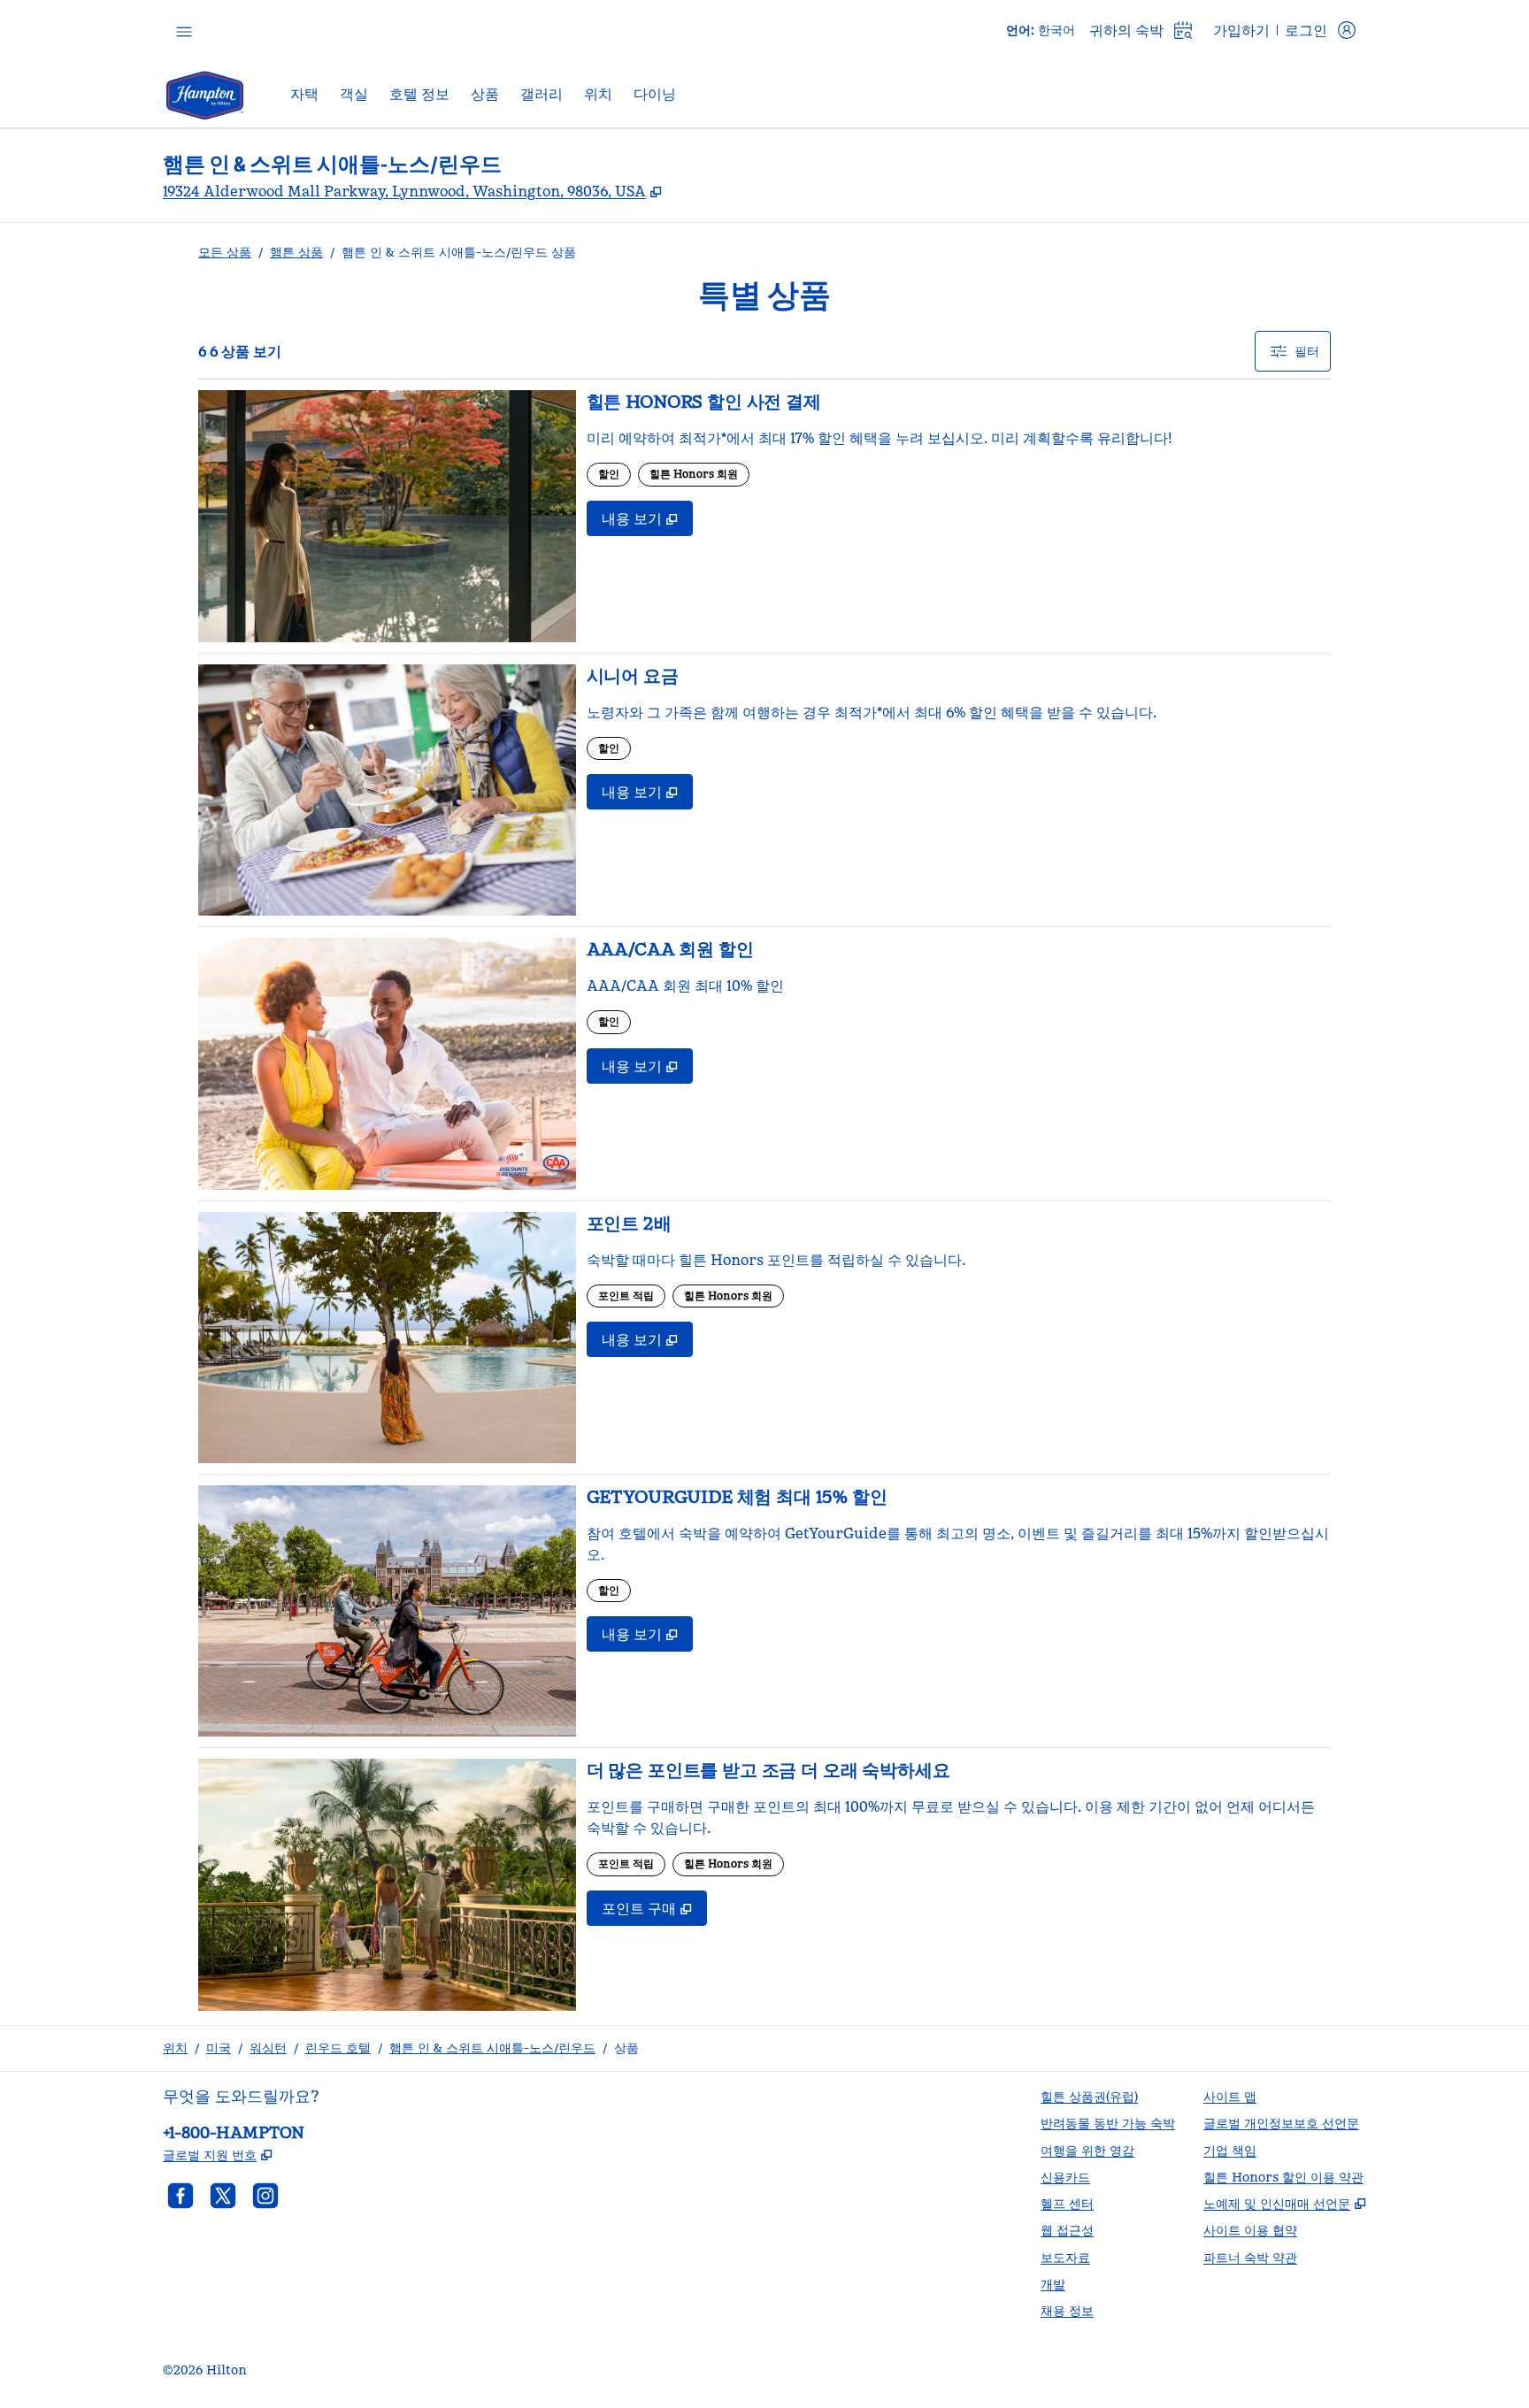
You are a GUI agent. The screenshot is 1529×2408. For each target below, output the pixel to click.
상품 (626, 2048)
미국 (219, 2048)
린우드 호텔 (338, 2048)
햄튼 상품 (296, 252)
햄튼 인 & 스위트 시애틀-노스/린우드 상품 (459, 252)
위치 (175, 2048)
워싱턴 (268, 2048)
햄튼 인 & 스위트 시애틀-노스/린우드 (492, 2048)
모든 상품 (225, 252)
